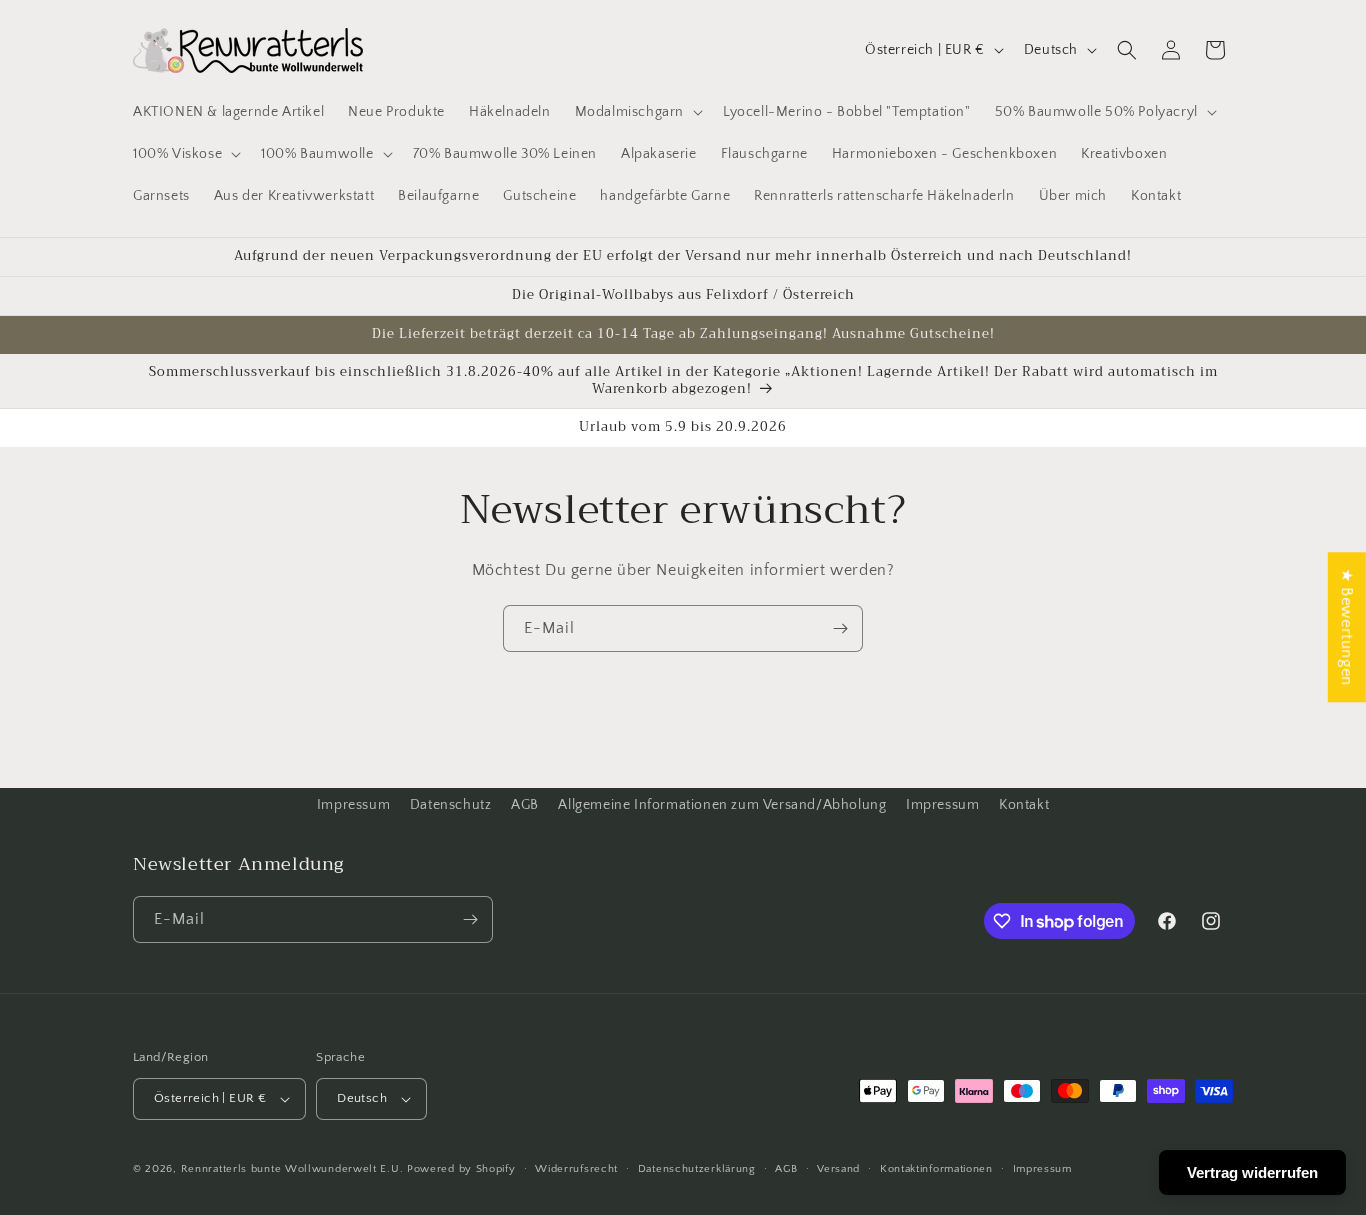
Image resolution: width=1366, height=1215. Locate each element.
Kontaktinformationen (936, 1169)
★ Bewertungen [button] (1347, 627)
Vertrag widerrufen (1252, 1172)
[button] (637, 112)
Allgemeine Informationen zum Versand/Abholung (722, 805)
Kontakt (1024, 805)
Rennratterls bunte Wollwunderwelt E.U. (292, 1169)
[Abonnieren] (840, 628)
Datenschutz (451, 805)
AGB (525, 805)
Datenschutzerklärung (697, 1169)
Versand (838, 1169)
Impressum (353, 805)
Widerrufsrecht (576, 1169)
